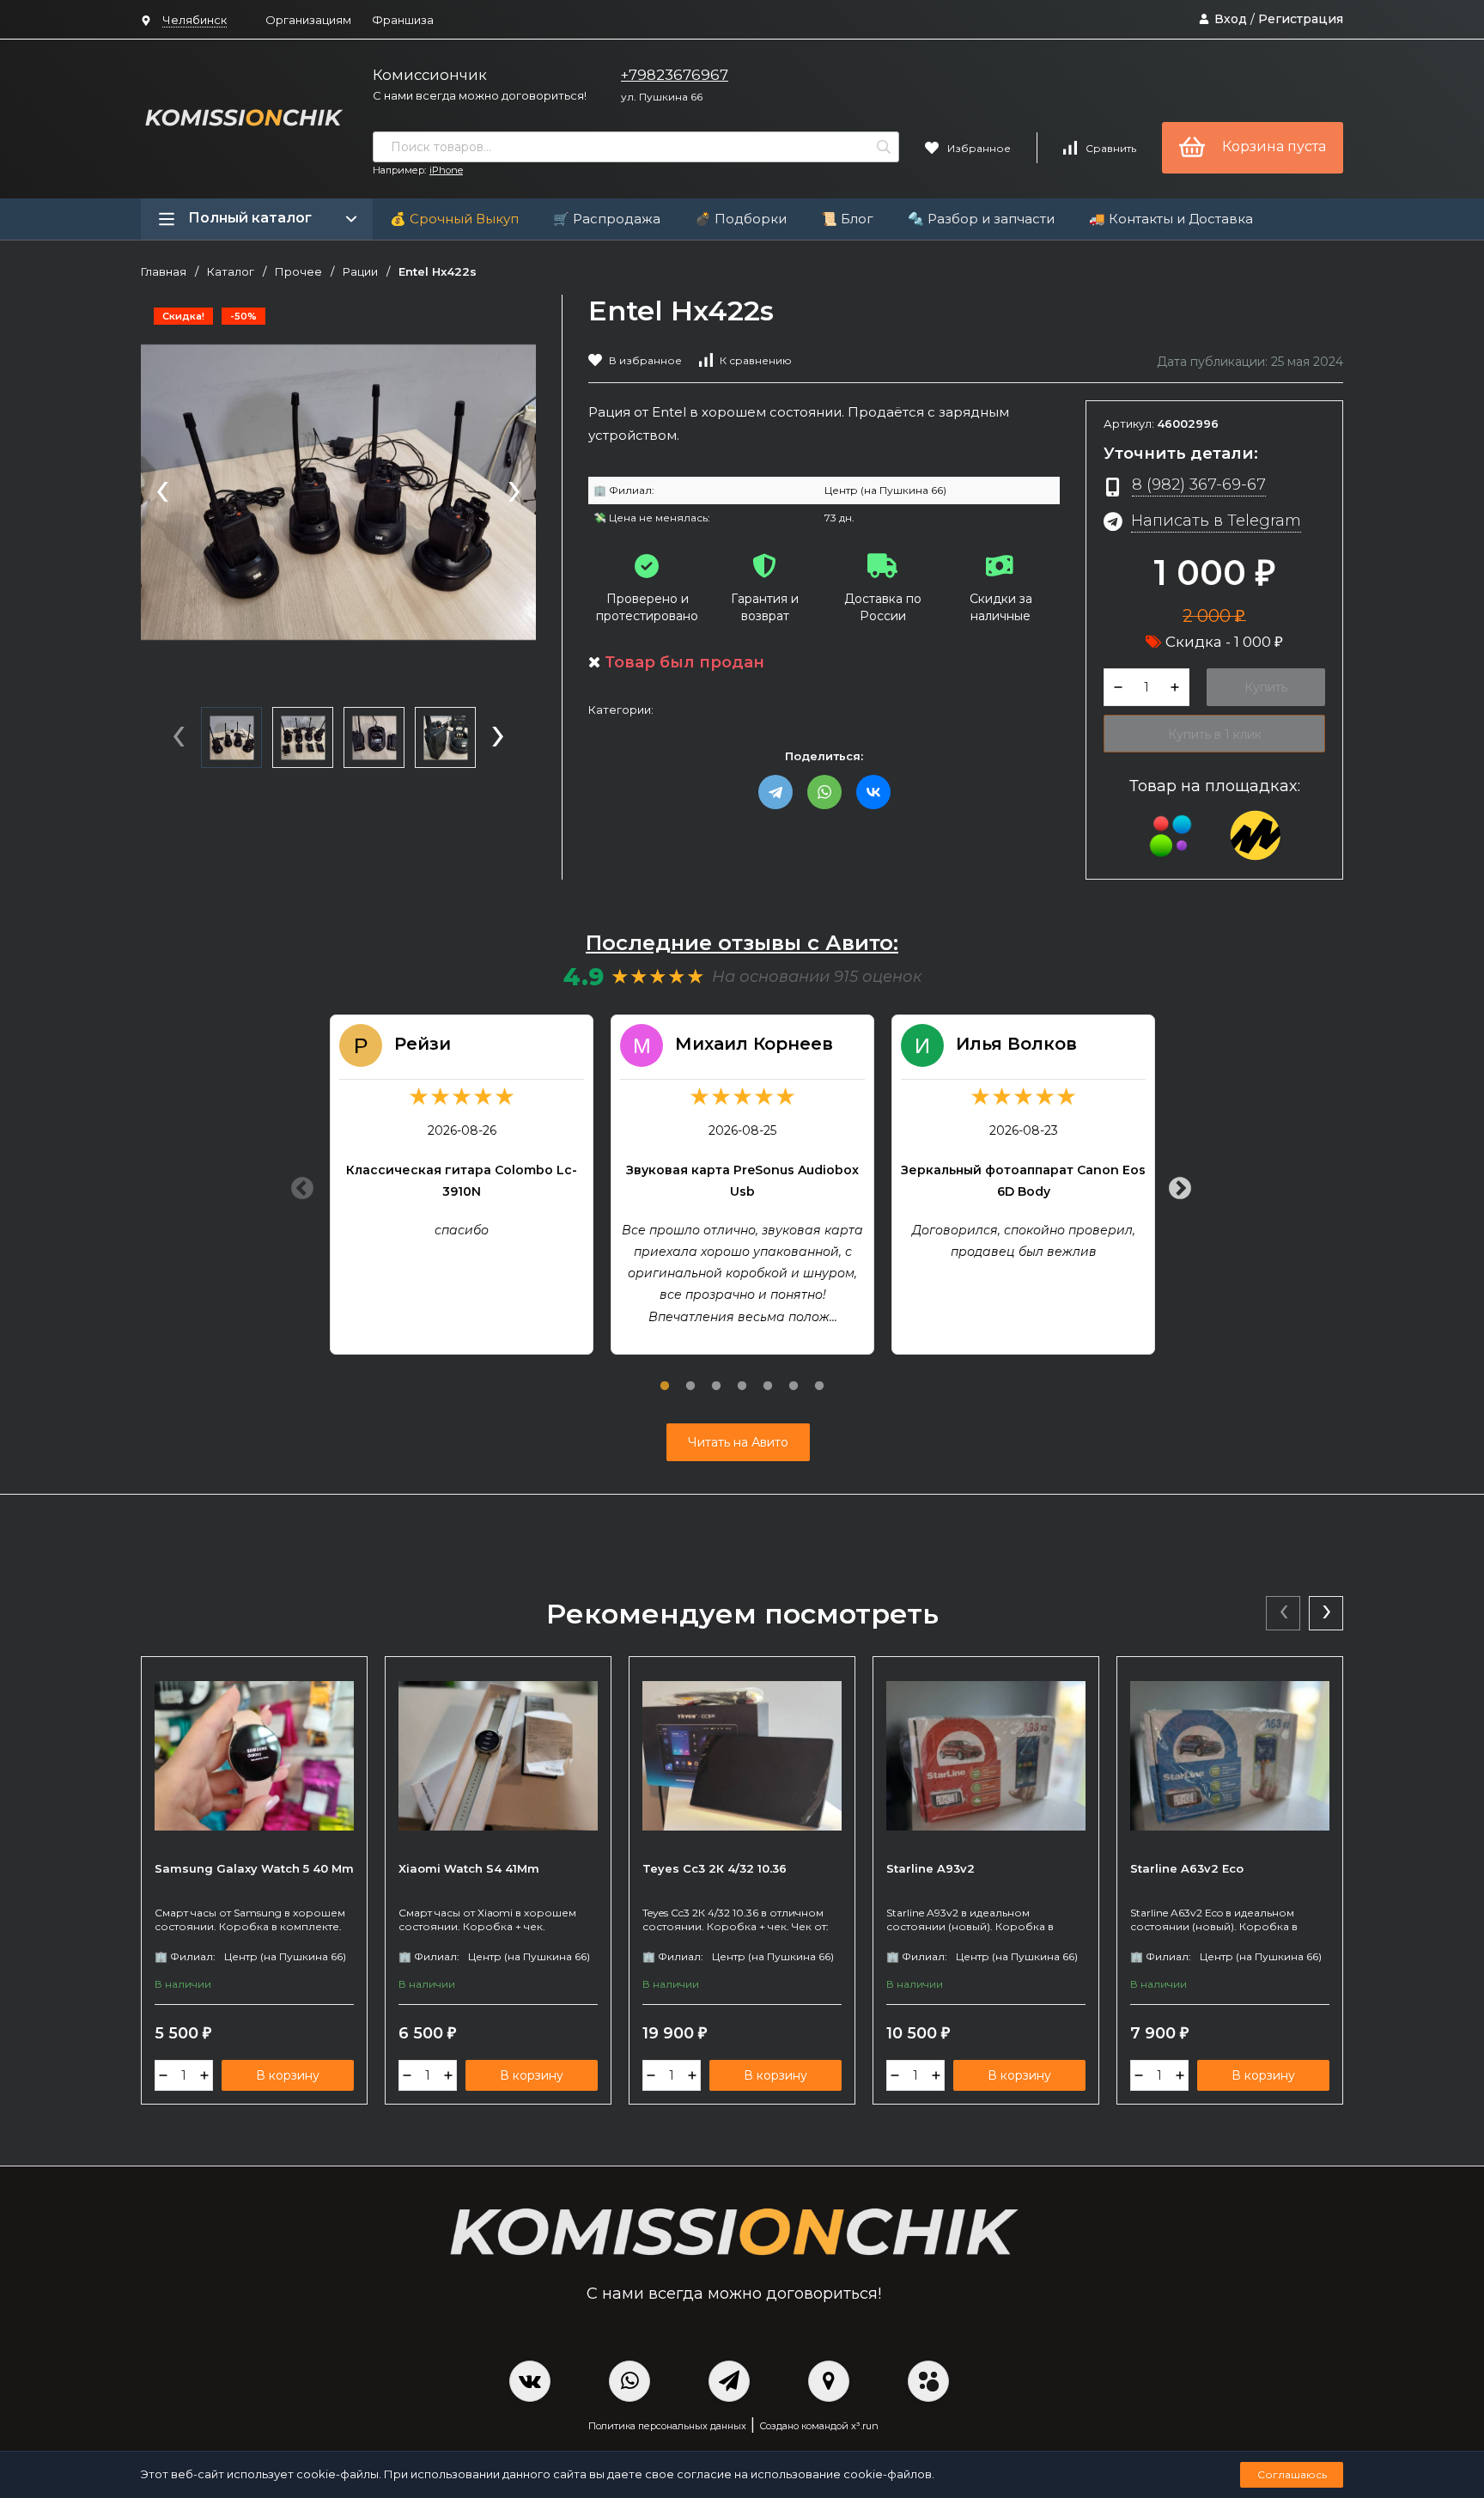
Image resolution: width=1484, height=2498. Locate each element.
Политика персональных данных (667, 2426)
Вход (1231, 19)
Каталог (231, 272)
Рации (360, 272)
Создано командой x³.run (819, 2426)
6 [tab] (794, 1376)
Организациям (308, 20)
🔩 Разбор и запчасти (981, 219)
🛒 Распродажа (607, 219)
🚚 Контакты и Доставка (1171, 219)
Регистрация (1301, 19)
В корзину (288, 2075)
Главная (164, 272)
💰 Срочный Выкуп (454, 219)
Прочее (298, 272)
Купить (1266, 687)
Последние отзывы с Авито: (742, 943)
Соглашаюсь (1292, 2474)
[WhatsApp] (824, 792)
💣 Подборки (741, 219)
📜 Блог (847, 219)
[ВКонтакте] (873, 792)
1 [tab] (665, 1376)
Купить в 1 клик (1215, 734)
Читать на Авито (738, 1442)
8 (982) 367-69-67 (1199, 484)
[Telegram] (775, 792)
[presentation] (162, 493)
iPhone (446, 170)
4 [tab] (742, 1376)
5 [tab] (768, 1376)
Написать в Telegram (1216, 520)
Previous (298, 1185)
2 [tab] (690, 1376)
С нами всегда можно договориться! (480, 95)
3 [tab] (716, 1376)
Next (1176, 1185)
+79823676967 (675, 75)
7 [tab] (819, 1376)
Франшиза (403, 20)
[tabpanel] (462, 1185)
